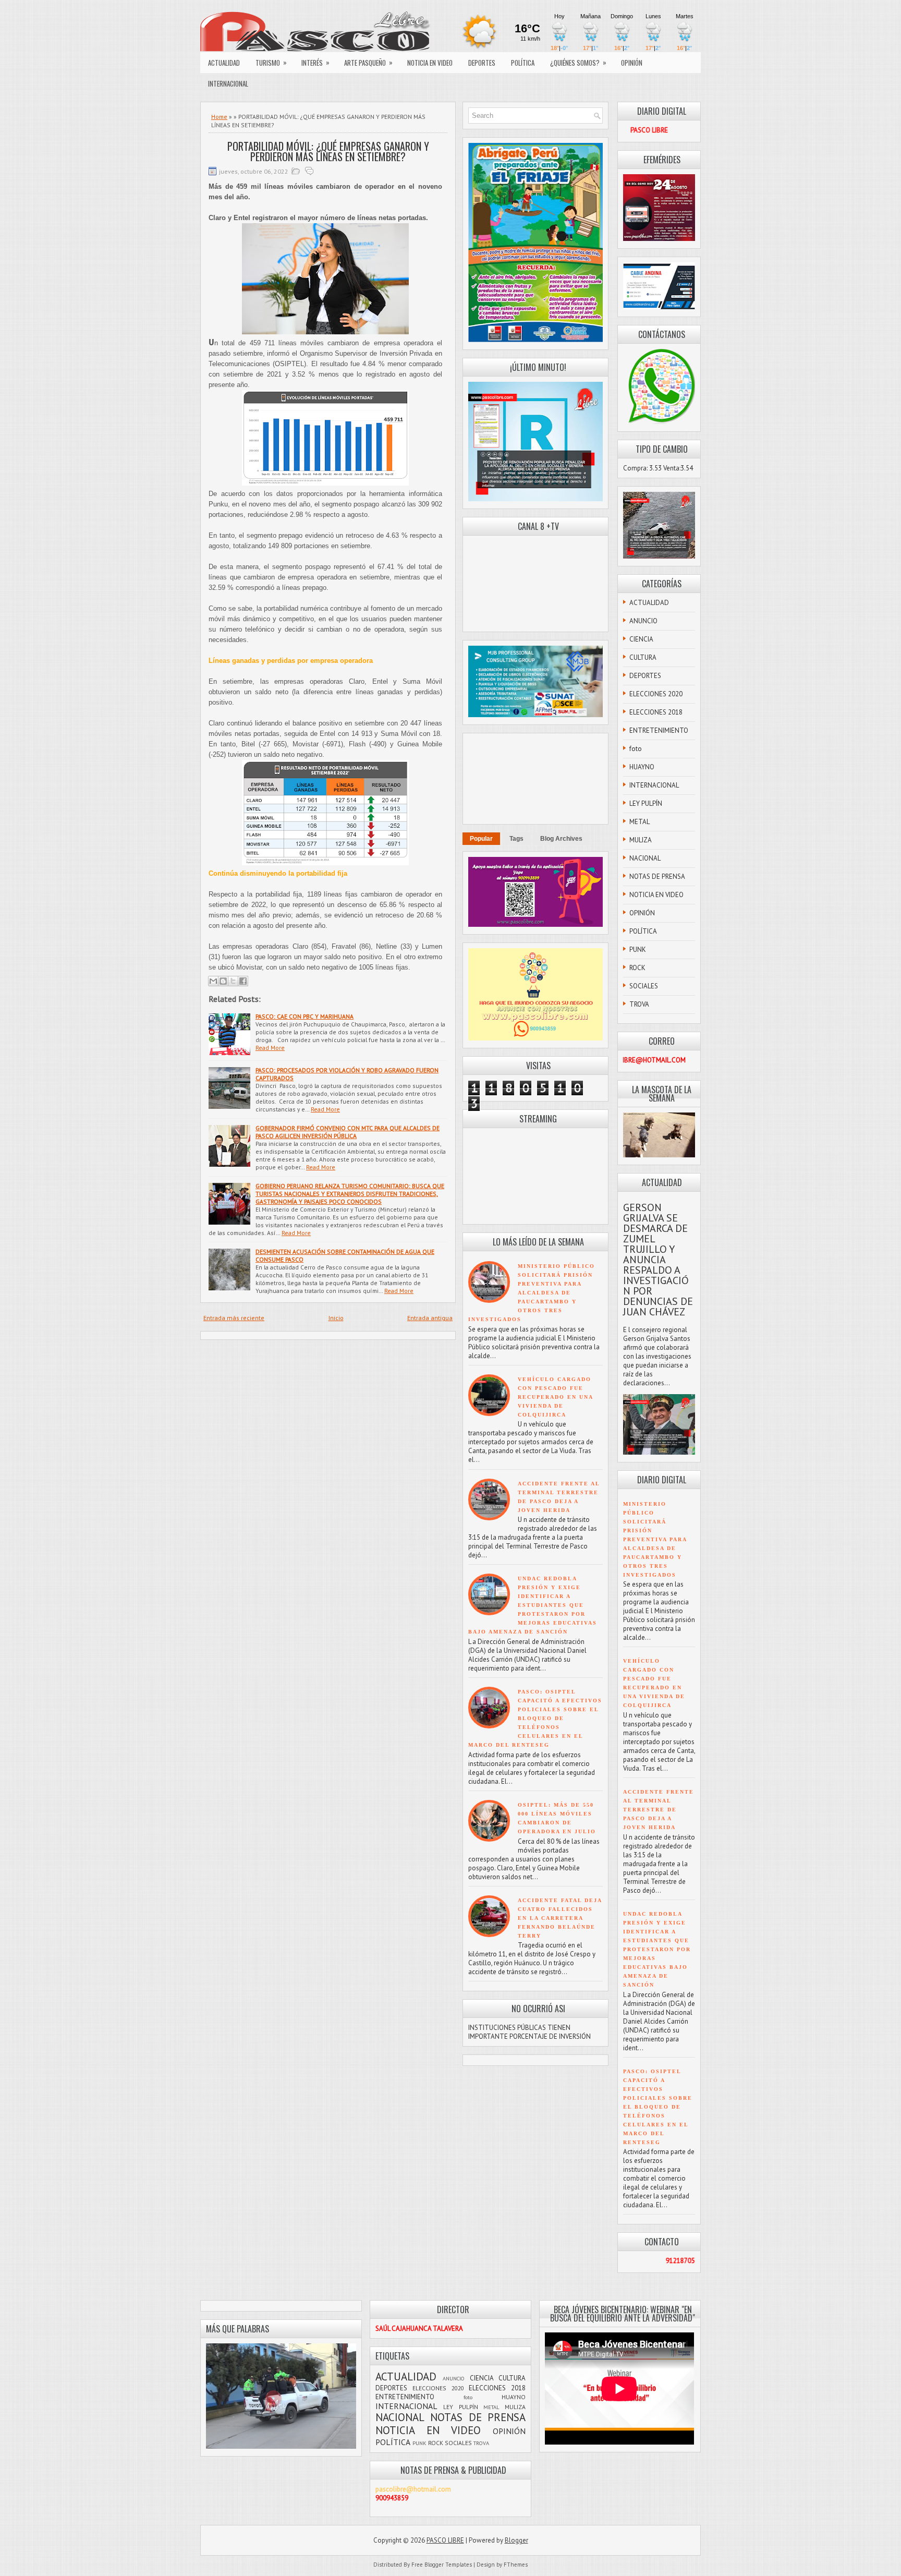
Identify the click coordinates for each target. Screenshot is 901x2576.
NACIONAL (645, 858)
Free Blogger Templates (442, 2565)
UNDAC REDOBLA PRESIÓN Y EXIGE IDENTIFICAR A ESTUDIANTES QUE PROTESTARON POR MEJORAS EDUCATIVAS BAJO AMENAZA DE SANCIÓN (533, 1605)
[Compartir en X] (233, 981)
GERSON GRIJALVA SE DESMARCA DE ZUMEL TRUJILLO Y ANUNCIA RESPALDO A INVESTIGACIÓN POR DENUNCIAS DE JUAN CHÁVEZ (658, 1260)
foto (636, 749)
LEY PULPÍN (646, 803)
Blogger (516, 2540)
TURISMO (271, 62)
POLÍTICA (523, 63)
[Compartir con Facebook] (243, 981)
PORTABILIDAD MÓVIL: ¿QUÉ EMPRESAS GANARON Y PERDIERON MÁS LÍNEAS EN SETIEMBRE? (328, 151)
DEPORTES (482, 63)
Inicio (336, 1318)
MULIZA (641, 840)
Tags (516, 839)
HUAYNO (642, 767)
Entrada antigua (430, 1318)
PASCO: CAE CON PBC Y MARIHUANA (305, 1016)
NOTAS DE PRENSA (657, 876)
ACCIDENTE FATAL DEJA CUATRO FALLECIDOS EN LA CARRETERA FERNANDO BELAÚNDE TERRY (560, 1918)
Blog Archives (561, 839)
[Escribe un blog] (223, 981)
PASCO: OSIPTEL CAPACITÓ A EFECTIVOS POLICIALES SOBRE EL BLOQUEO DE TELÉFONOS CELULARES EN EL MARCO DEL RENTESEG (535, 1718)
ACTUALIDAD (224, 63)
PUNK (638, 950)
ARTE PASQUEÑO (368, 62)
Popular (481, 839)
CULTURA (643, 657)
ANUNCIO (643, 621)
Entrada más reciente (234, 1318)
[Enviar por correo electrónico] (213, 981)
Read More (270, 1048)
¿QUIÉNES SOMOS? (578, 62)
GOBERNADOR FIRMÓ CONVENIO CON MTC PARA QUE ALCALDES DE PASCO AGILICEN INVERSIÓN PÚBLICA (348, 1132)
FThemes (516, 2565)
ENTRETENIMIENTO (659, 730)
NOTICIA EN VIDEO (430, 63)
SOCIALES (644, 986)
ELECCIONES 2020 (656, 694)
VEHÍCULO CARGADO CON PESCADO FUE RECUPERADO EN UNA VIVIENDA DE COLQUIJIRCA (555, 1397)
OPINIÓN (632, 63)
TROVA (639, 1004)
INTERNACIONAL (228, 83)
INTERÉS (315, 62)
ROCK (637, 968)
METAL (640, 822)
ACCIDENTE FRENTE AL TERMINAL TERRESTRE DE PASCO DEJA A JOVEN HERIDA (659, 1810)
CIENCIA (641, 639)
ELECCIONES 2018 (656, 712)
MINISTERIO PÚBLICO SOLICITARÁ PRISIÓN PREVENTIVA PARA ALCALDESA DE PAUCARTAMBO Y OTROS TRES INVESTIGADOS (532, 1293)
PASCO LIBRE (445, 2540)
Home (219, 117)
